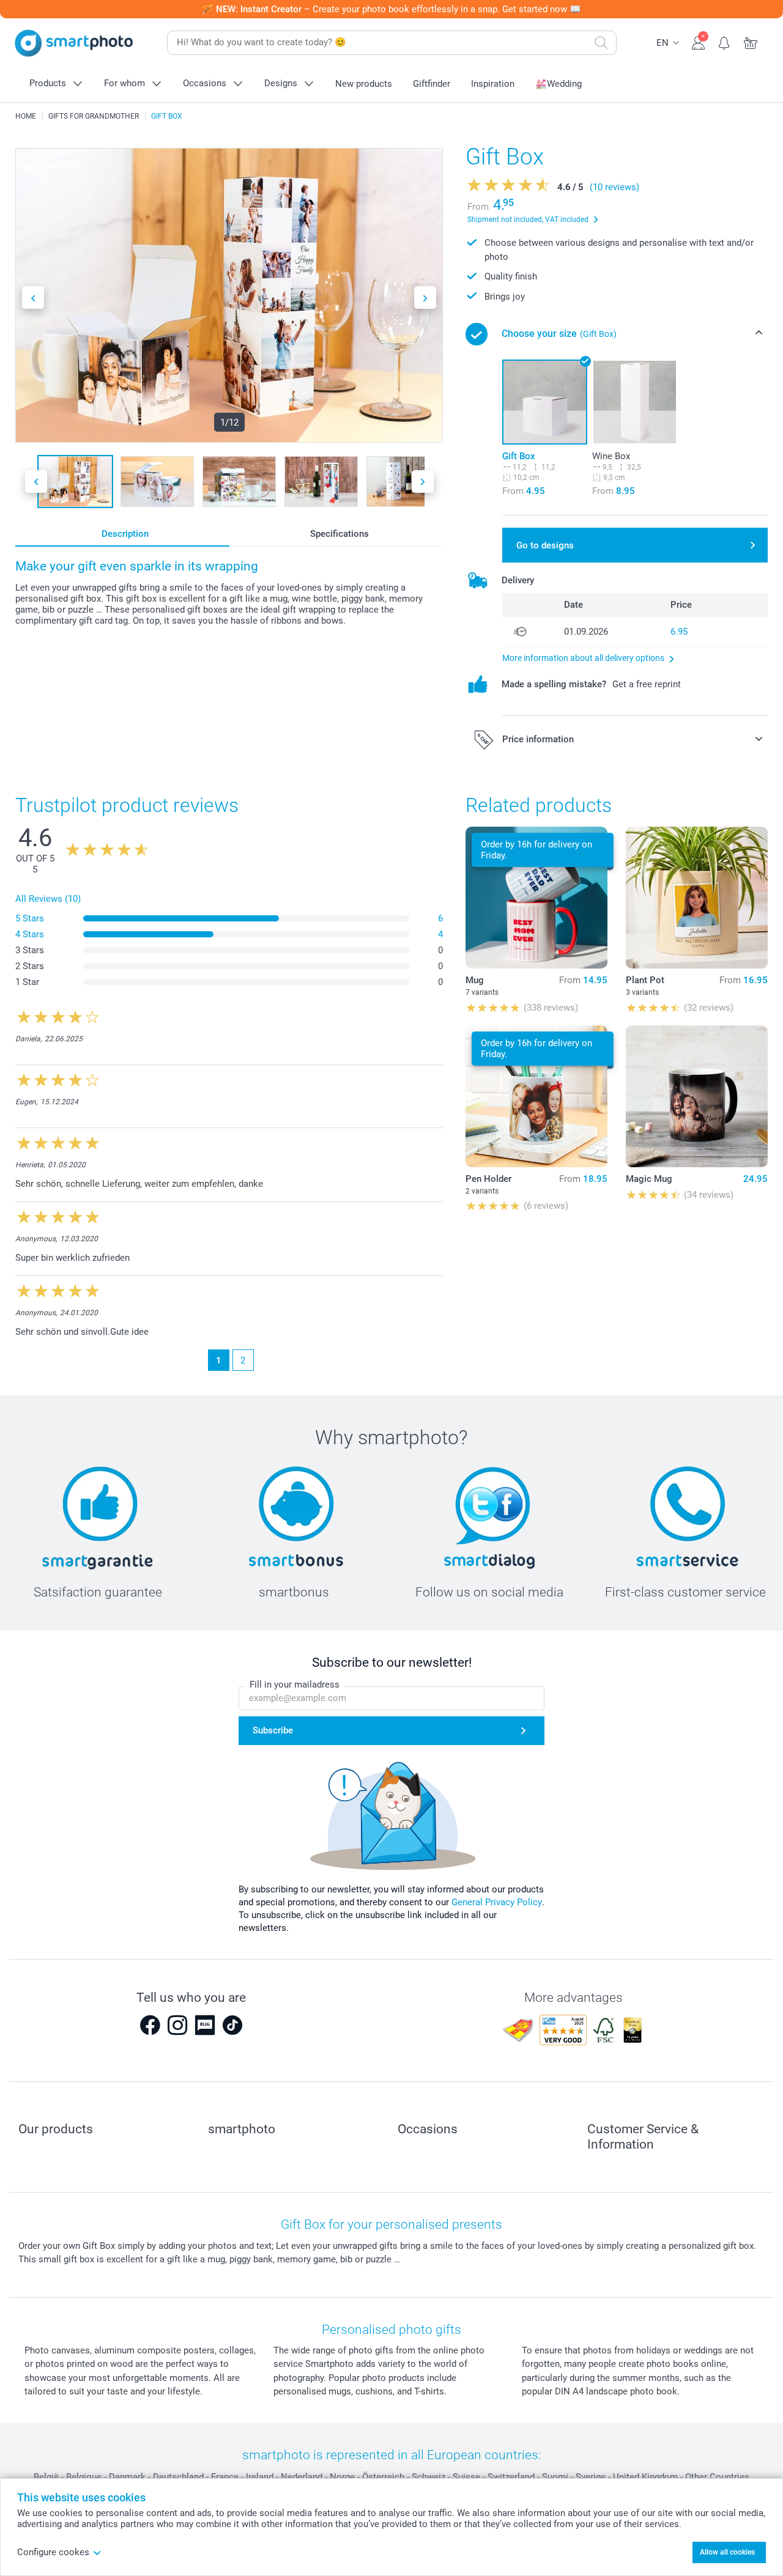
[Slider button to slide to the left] (33, 297)
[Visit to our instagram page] (177, 2025)
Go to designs (545, 545)
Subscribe (273, 1730)
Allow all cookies (727, 2552)
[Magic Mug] (697, 1096)
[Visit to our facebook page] (150, 2025)
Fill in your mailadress (295, 1685)
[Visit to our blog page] (205, 2025)
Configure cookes (53, 2552)
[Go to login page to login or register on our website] (698, 42)
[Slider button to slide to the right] (425, 297)
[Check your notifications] (725, 42)
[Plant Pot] (697, 898)
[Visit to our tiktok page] (232, 2025)
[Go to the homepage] (74, 43)
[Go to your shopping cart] (751, 42)
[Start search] (601, 43)
